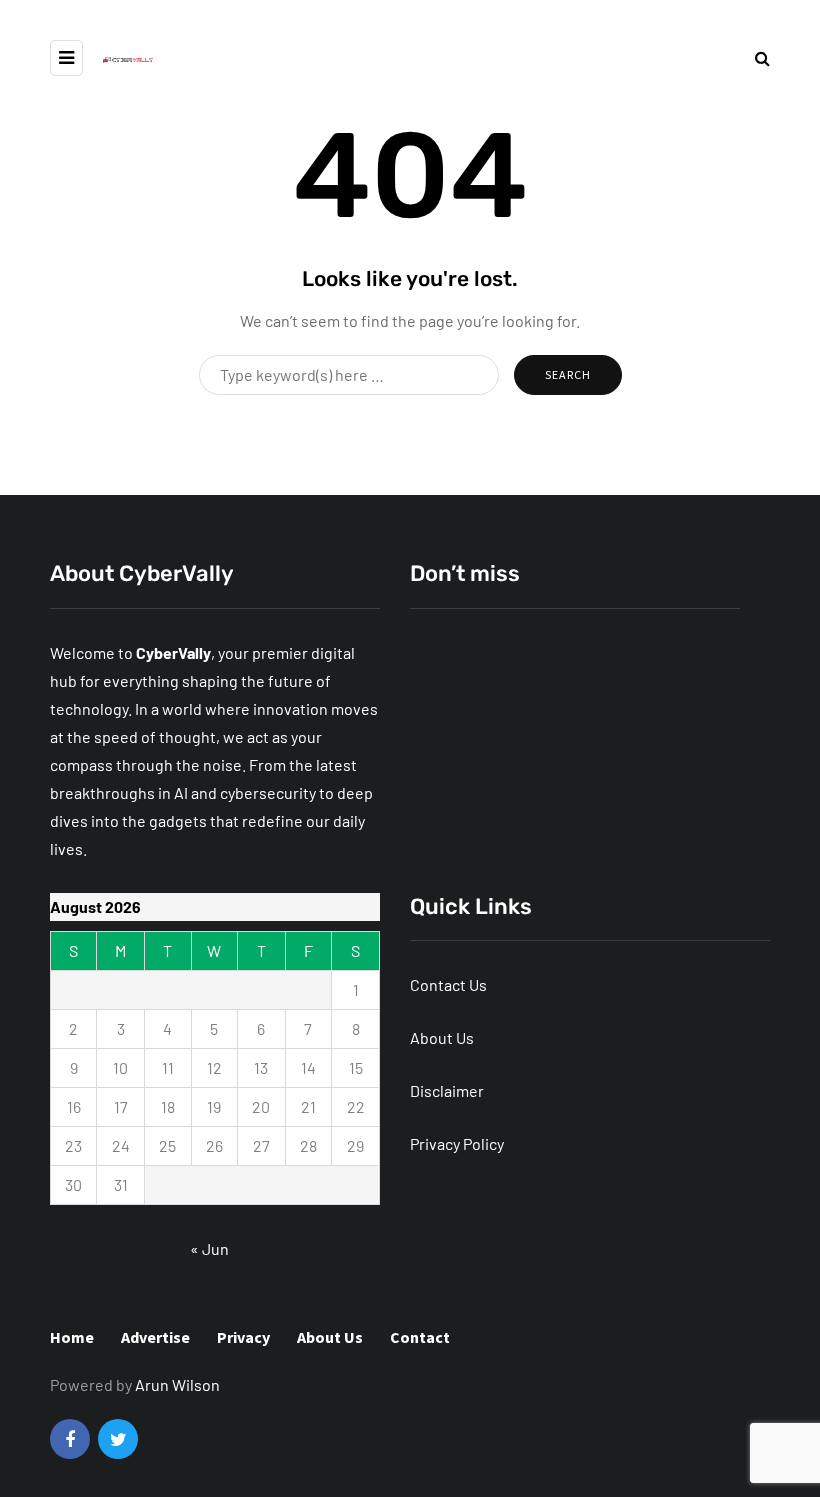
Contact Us (448, 984)
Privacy (243, 1337)
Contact (420, 1337)
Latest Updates (552, 749)
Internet (450, 749)
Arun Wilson (177, 1384)
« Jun (209, 1248)
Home (72, 1337)
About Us (442, 1037)
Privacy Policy (457, 1143)
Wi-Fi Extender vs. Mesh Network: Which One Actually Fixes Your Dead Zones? (563, 801)
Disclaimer (447, 1090)
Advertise (155, 1337)
